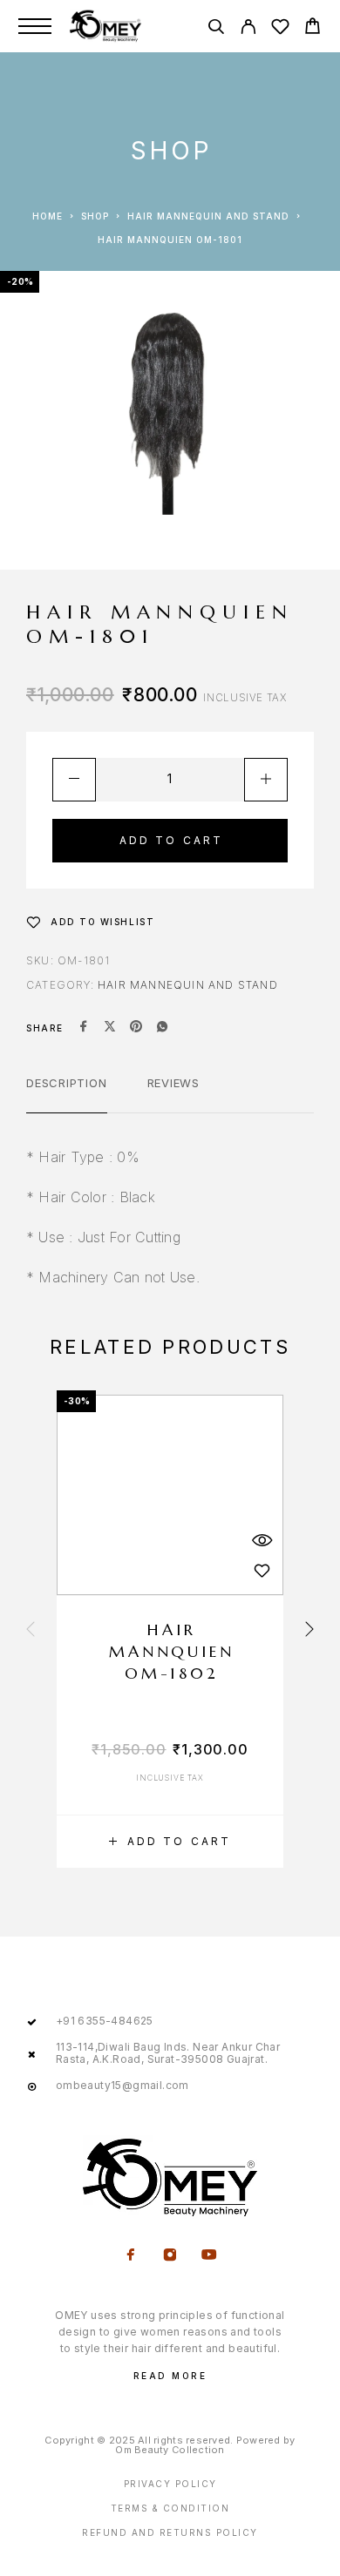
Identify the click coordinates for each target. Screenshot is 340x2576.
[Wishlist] (280, 29)
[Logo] (105, 26)
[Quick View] (262, 1541)
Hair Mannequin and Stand (208, 216)
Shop (95, 216)
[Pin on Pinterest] (136, 1028)
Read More (170, 2376)
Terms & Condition (170, 2508)
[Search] (216, 29)
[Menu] (35, 26)
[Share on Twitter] (110, 1028)
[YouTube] (210, 2256)
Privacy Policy (170, 2484)
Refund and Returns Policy (170, 2532)
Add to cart (172, 840)
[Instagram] (170, 2256)
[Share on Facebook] (84, 1028)
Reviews (173, 1083)
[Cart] (313, 28)
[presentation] (31, 1631)
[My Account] (248, 29)
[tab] (67, 1094)
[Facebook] (131, 2256)
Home (48, 216)
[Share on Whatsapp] (162, 1028)
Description (67, 1083)
